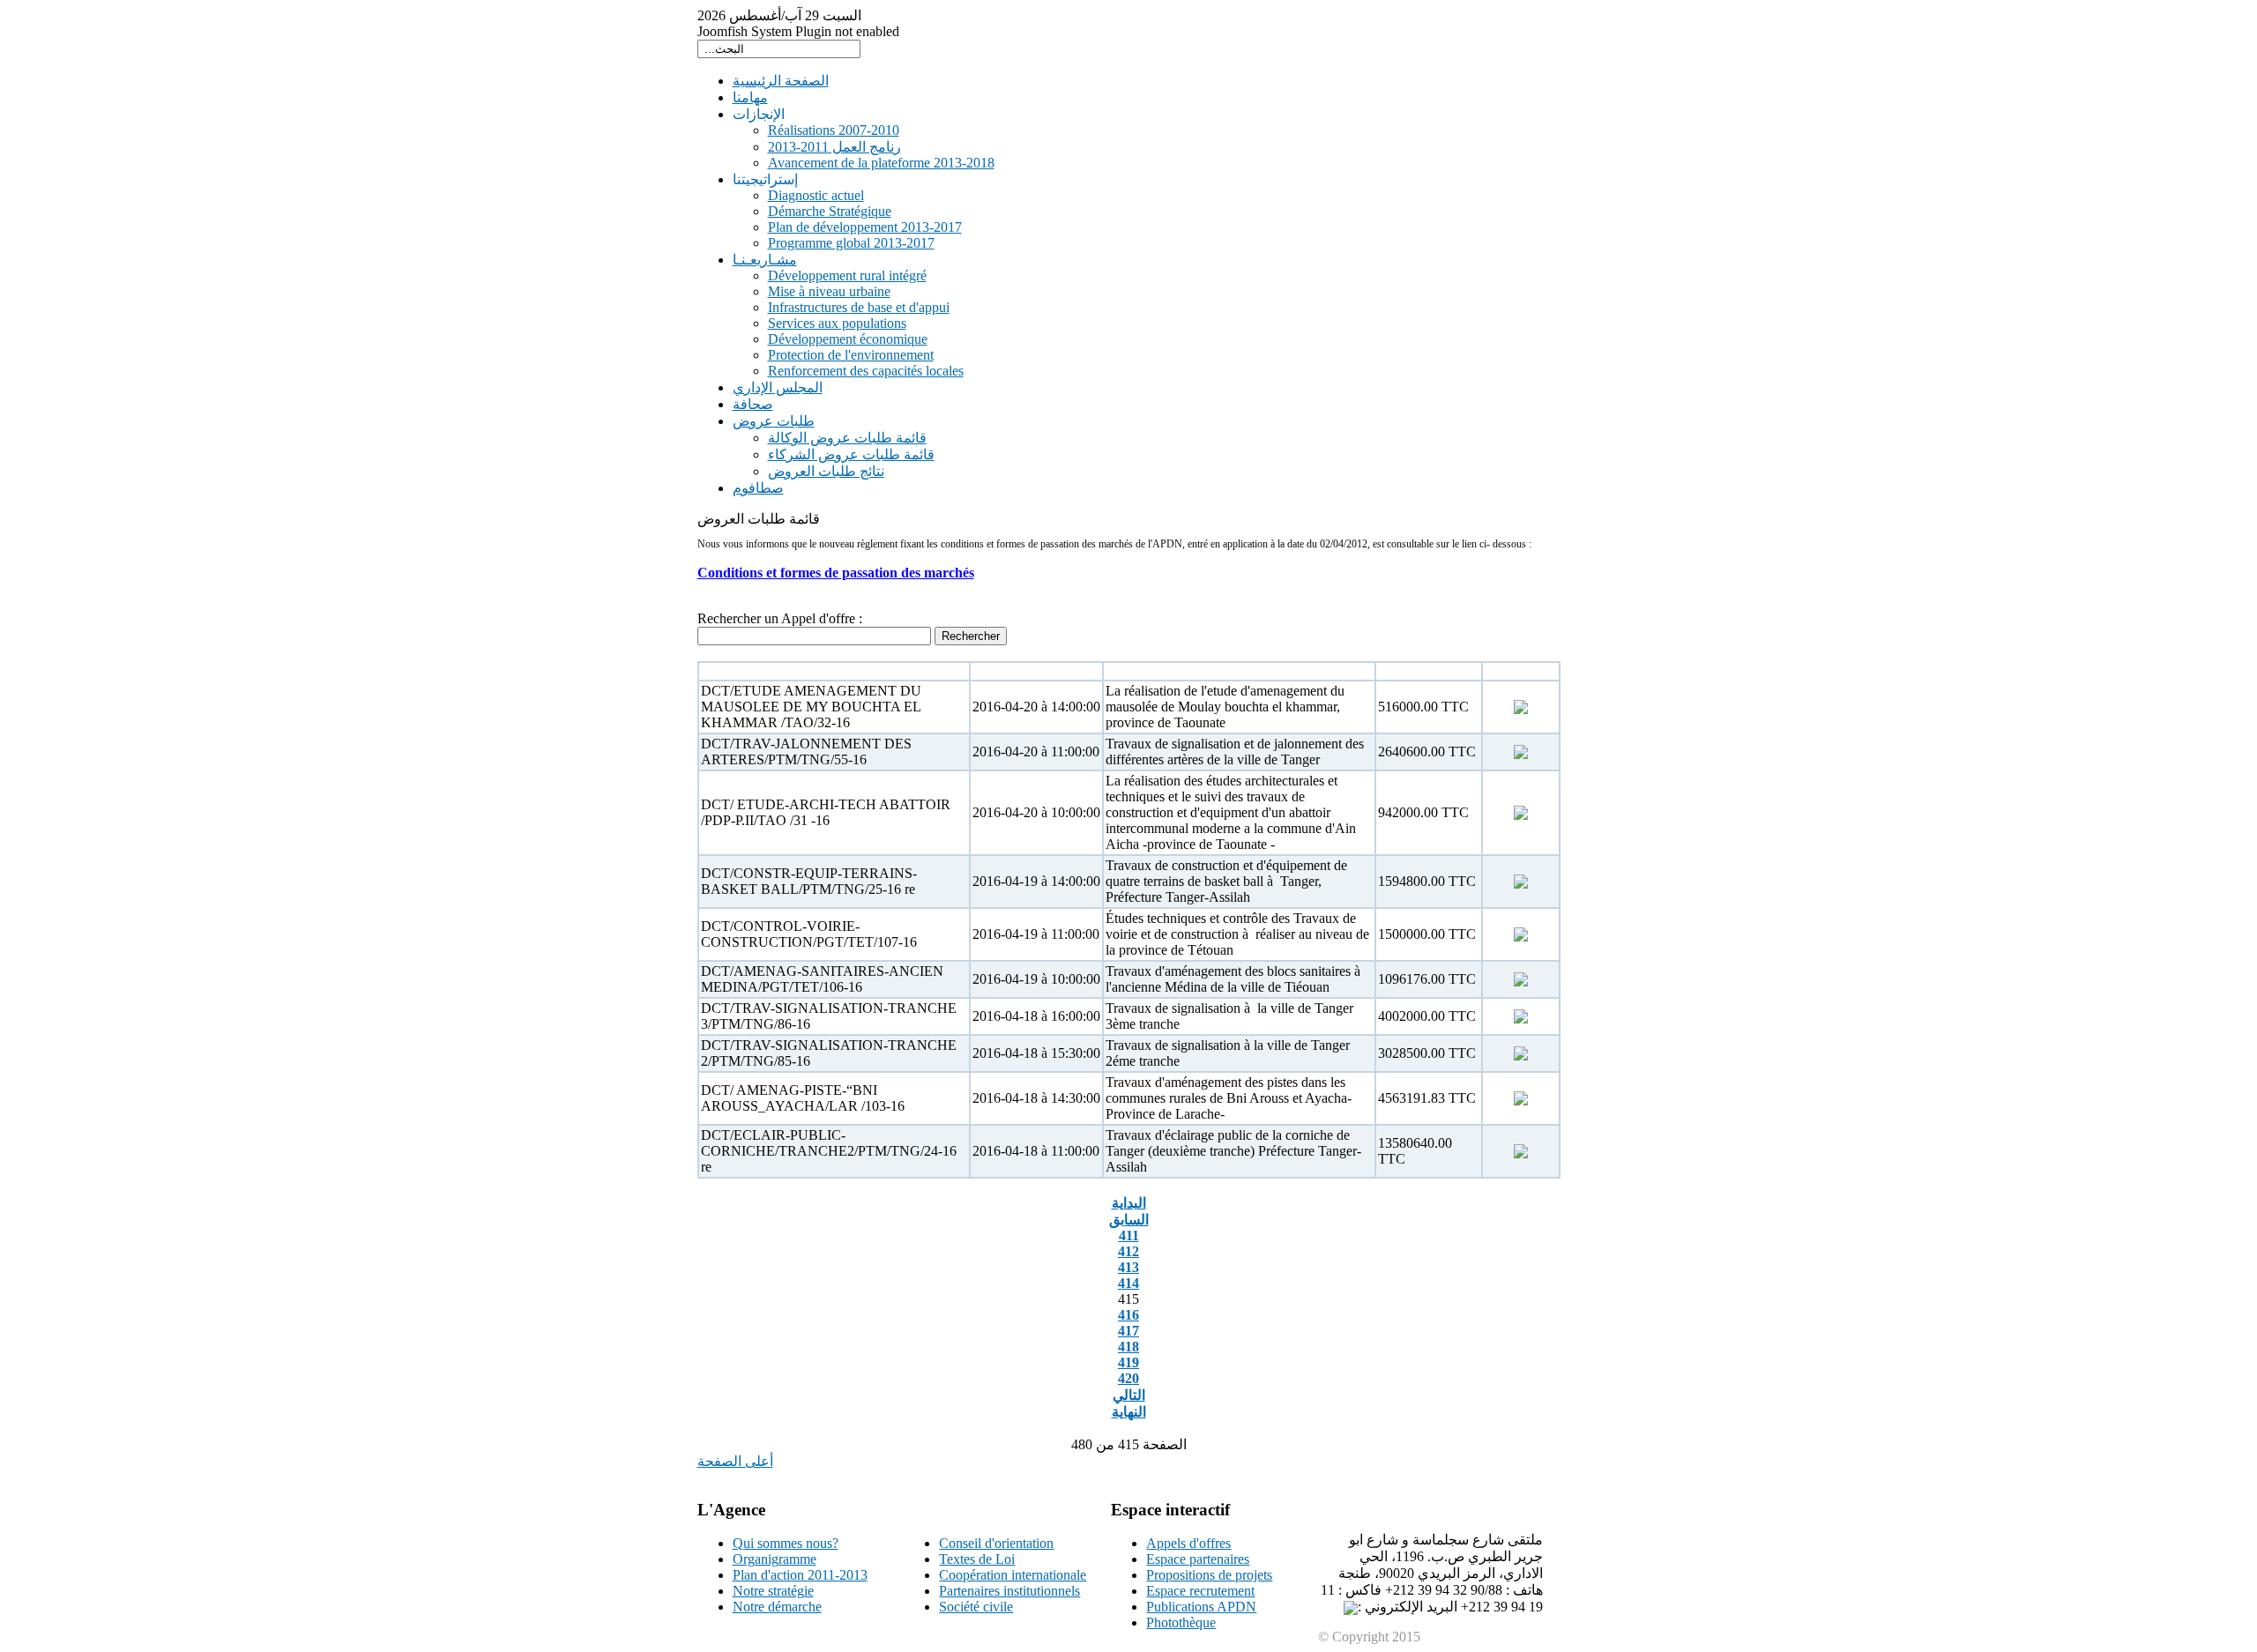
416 (1128, 1315)
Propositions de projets (1209, 1575)
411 (1129, 1235)
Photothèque (1181, 1622)
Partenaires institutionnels (1009, 1591)
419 (1128, 1362)
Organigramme (775, 1559)
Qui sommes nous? (786, 1543)
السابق (1129, 1220)
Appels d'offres (1188, 1543)
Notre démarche (777, 1607)
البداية (1129, 1203)
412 (1128, 1251)
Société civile (976, 1607)
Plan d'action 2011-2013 (800, 1575)
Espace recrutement (1200, 1591)
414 (1128, 1283)
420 (1128, 1378)
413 (1128, 1267)
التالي (1129, 1395)
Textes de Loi (977, 1559)
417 (1128, 1331)
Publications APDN (1201, 1607)
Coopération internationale (1013, 1575)
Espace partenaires (1198, 1559)
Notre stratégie (773, 1591)
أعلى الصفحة (735, 1461)
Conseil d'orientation (996, 1543)
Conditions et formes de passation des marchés (836, 573)
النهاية (1129, 1412)
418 (1128, 1347)
